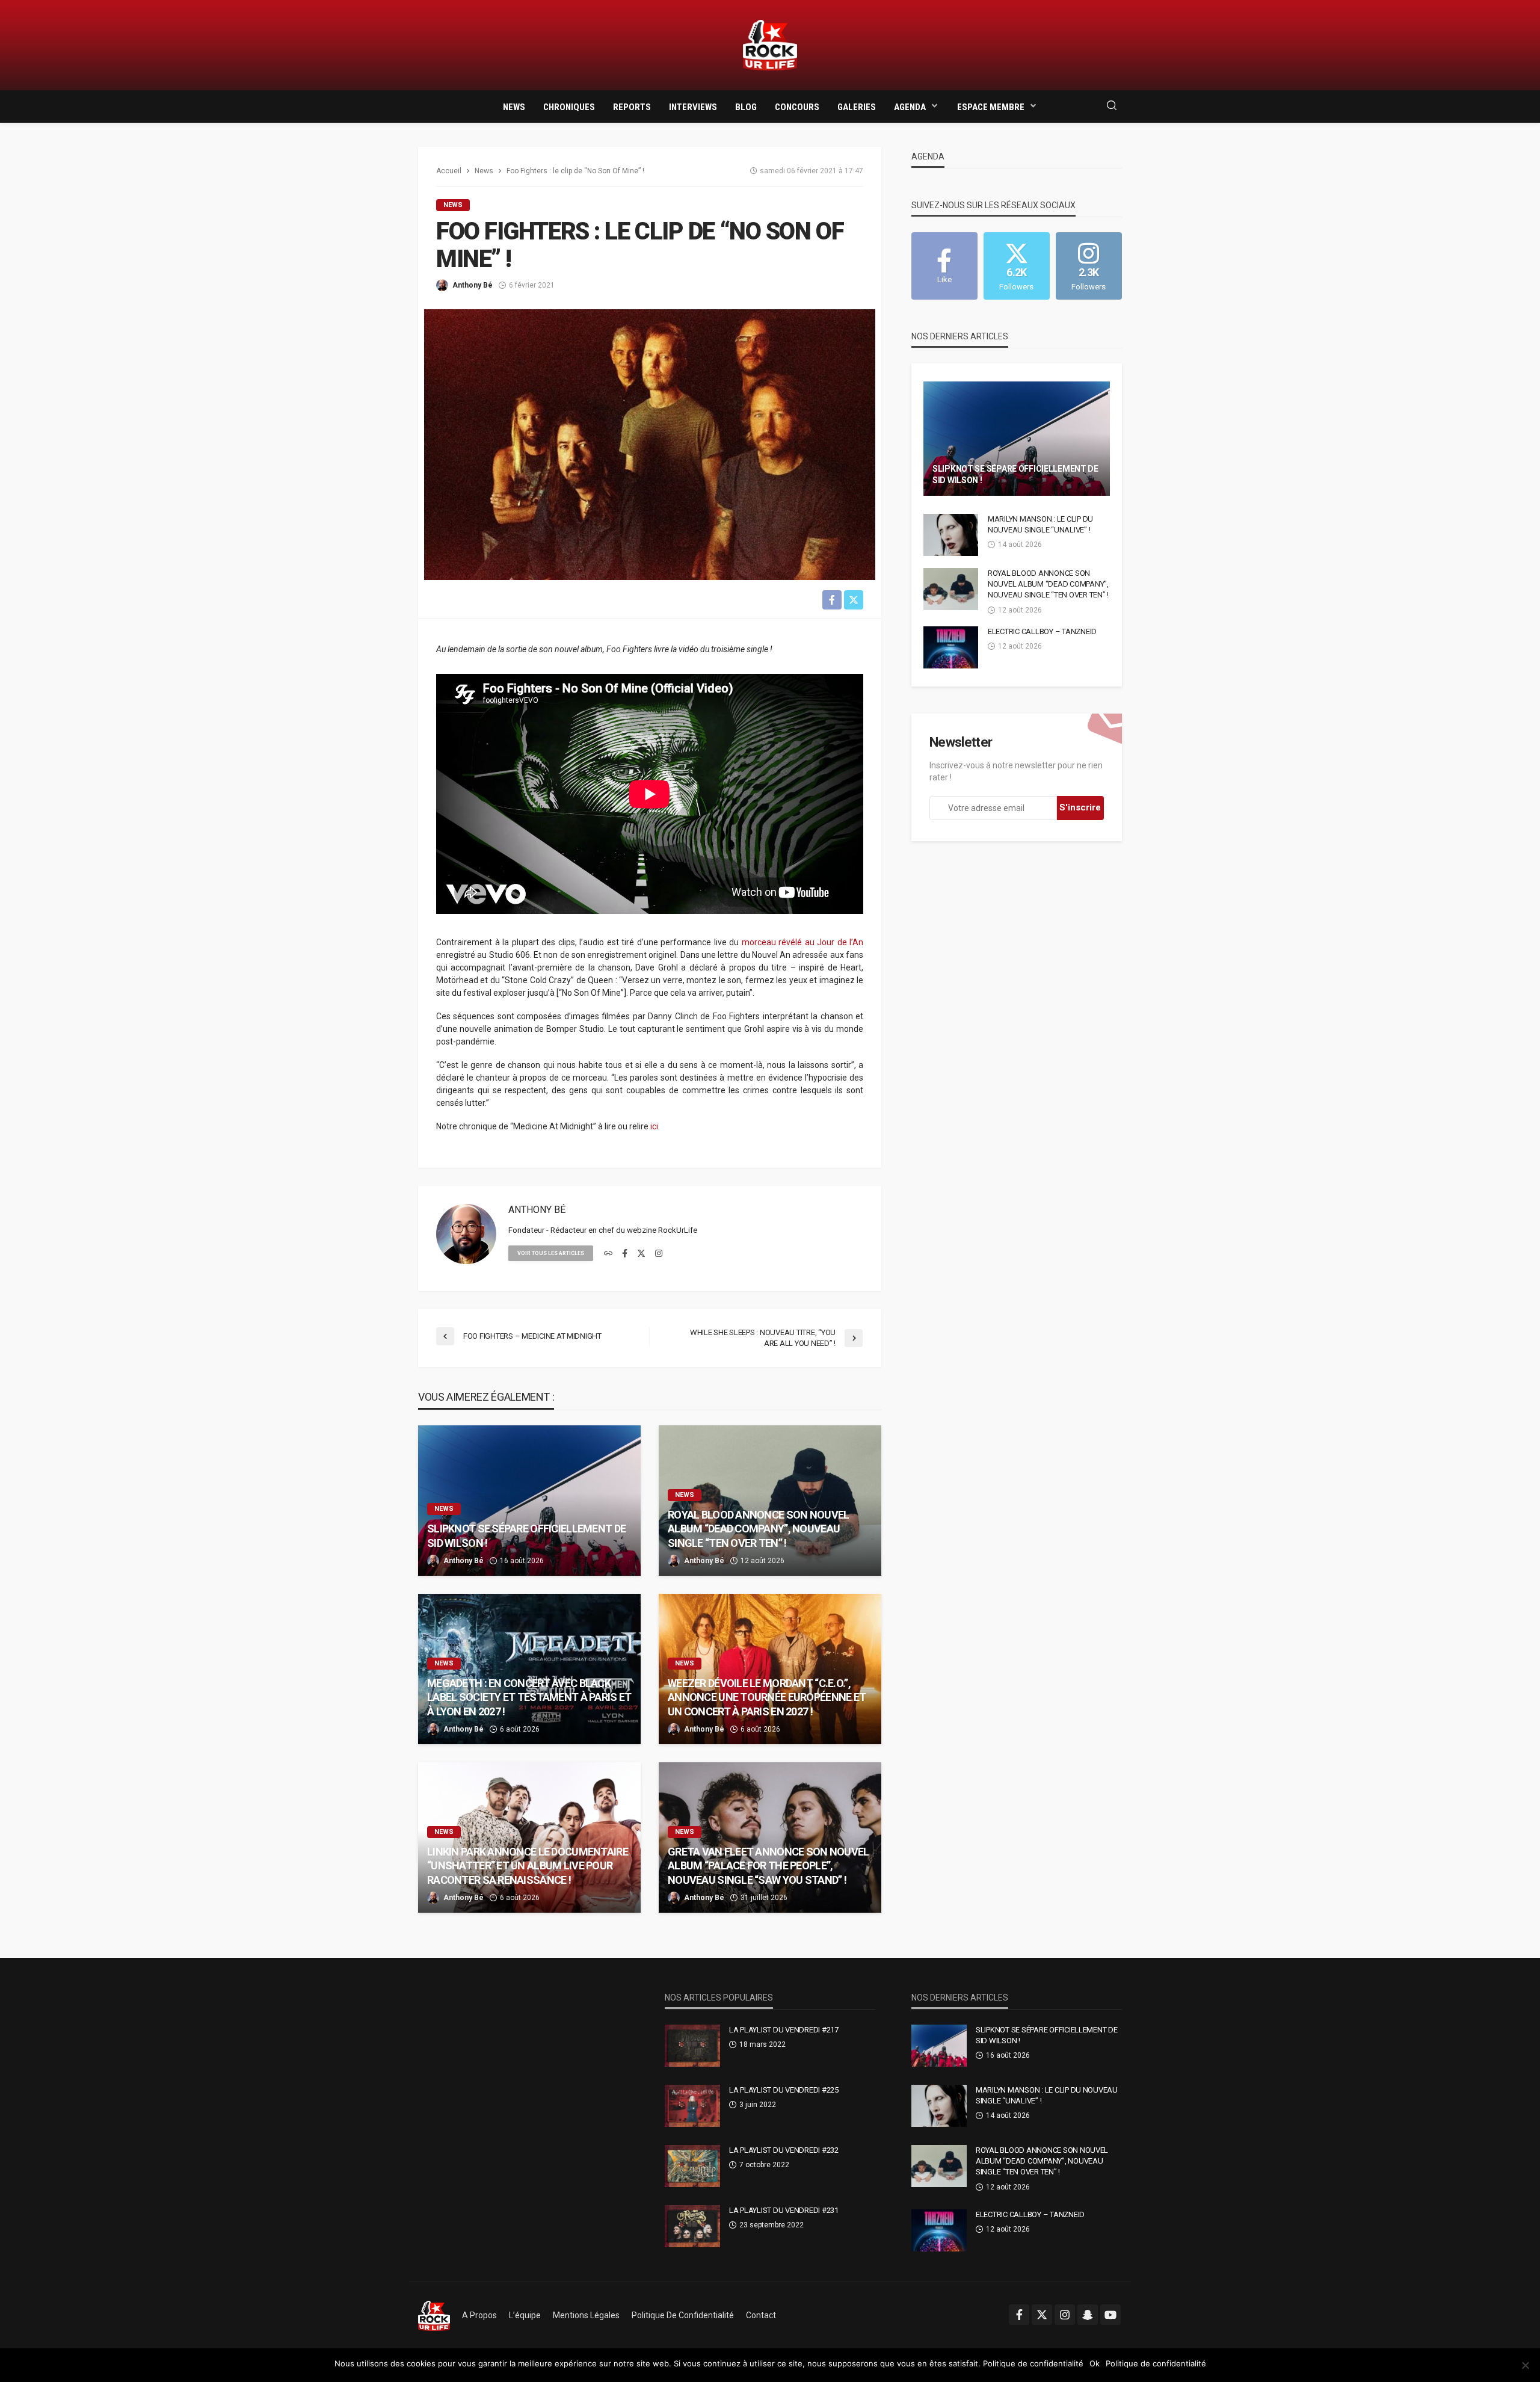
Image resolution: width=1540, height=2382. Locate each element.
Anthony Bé (473, 285)
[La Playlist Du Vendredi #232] (692, 2166)
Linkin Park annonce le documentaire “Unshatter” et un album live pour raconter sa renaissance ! (528, 1866)
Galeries (857, 107)
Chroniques (569, 107)
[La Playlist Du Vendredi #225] (692, 2106)
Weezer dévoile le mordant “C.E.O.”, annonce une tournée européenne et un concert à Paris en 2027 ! (767, 1697)
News (514, 107)
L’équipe (525, 2315)
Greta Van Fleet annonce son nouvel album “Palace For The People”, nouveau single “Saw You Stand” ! (768, 1866)
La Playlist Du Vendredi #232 (784, 2150)
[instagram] (659, 1254)
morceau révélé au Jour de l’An (803, 942)
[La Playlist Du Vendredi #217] (692, 2046)
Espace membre (991, 107)
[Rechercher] (1112, 106)
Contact (761, 2315)
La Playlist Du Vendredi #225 (784, 2090)
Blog (746, 107)
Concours (797, 107)
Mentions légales (586, 2315)
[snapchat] (1088, 2315)
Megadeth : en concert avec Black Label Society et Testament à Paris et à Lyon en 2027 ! (529, 1697)
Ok (1095, 2363)
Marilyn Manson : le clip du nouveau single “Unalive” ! (1040, 524)
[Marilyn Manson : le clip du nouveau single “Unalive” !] (951, 535)
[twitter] (641, 1254)
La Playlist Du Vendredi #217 (784, 2030)
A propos (479, 2315)
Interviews (693, 107)
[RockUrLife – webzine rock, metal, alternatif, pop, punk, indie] (434, 2315)
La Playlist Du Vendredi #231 (784, 2210)
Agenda (910, 107)
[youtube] (1110, 2315)
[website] (608, 1254)
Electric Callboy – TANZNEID (1042, 631)
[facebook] (625, 1254)
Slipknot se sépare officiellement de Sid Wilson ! (526, 1535)
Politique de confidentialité (683, 2315)
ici (654, 1126)
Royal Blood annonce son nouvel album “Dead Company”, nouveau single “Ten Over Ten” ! (758, 1529)
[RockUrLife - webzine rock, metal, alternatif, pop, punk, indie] (770, 45)
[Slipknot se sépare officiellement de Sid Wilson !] (529, 1501)
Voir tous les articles (551, 1253)
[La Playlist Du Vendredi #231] (692, 2226)
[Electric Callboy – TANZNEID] (951, 647)
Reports (632, 107)
